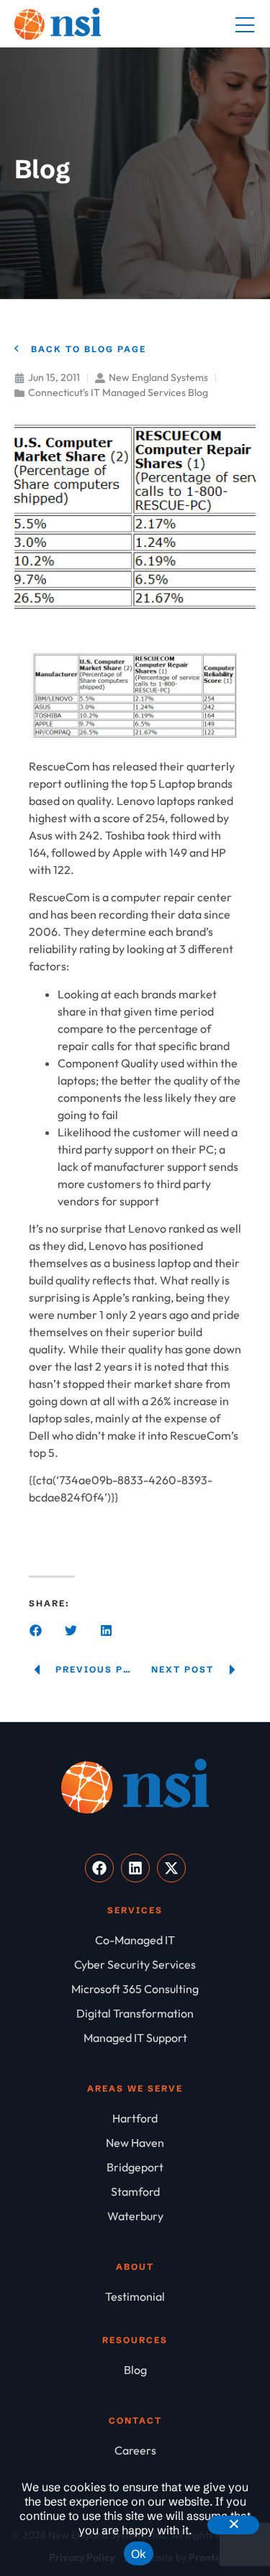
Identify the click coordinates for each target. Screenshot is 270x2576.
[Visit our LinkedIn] (135, 1868)
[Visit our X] (171, 1868)
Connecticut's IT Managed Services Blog (118, 392)
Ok (139, 2554)
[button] (36, 1630)
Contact (135, 2420)
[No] (233, 2525)
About (135, 2267)
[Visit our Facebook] (99, 1868)
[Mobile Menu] (245, 26)
